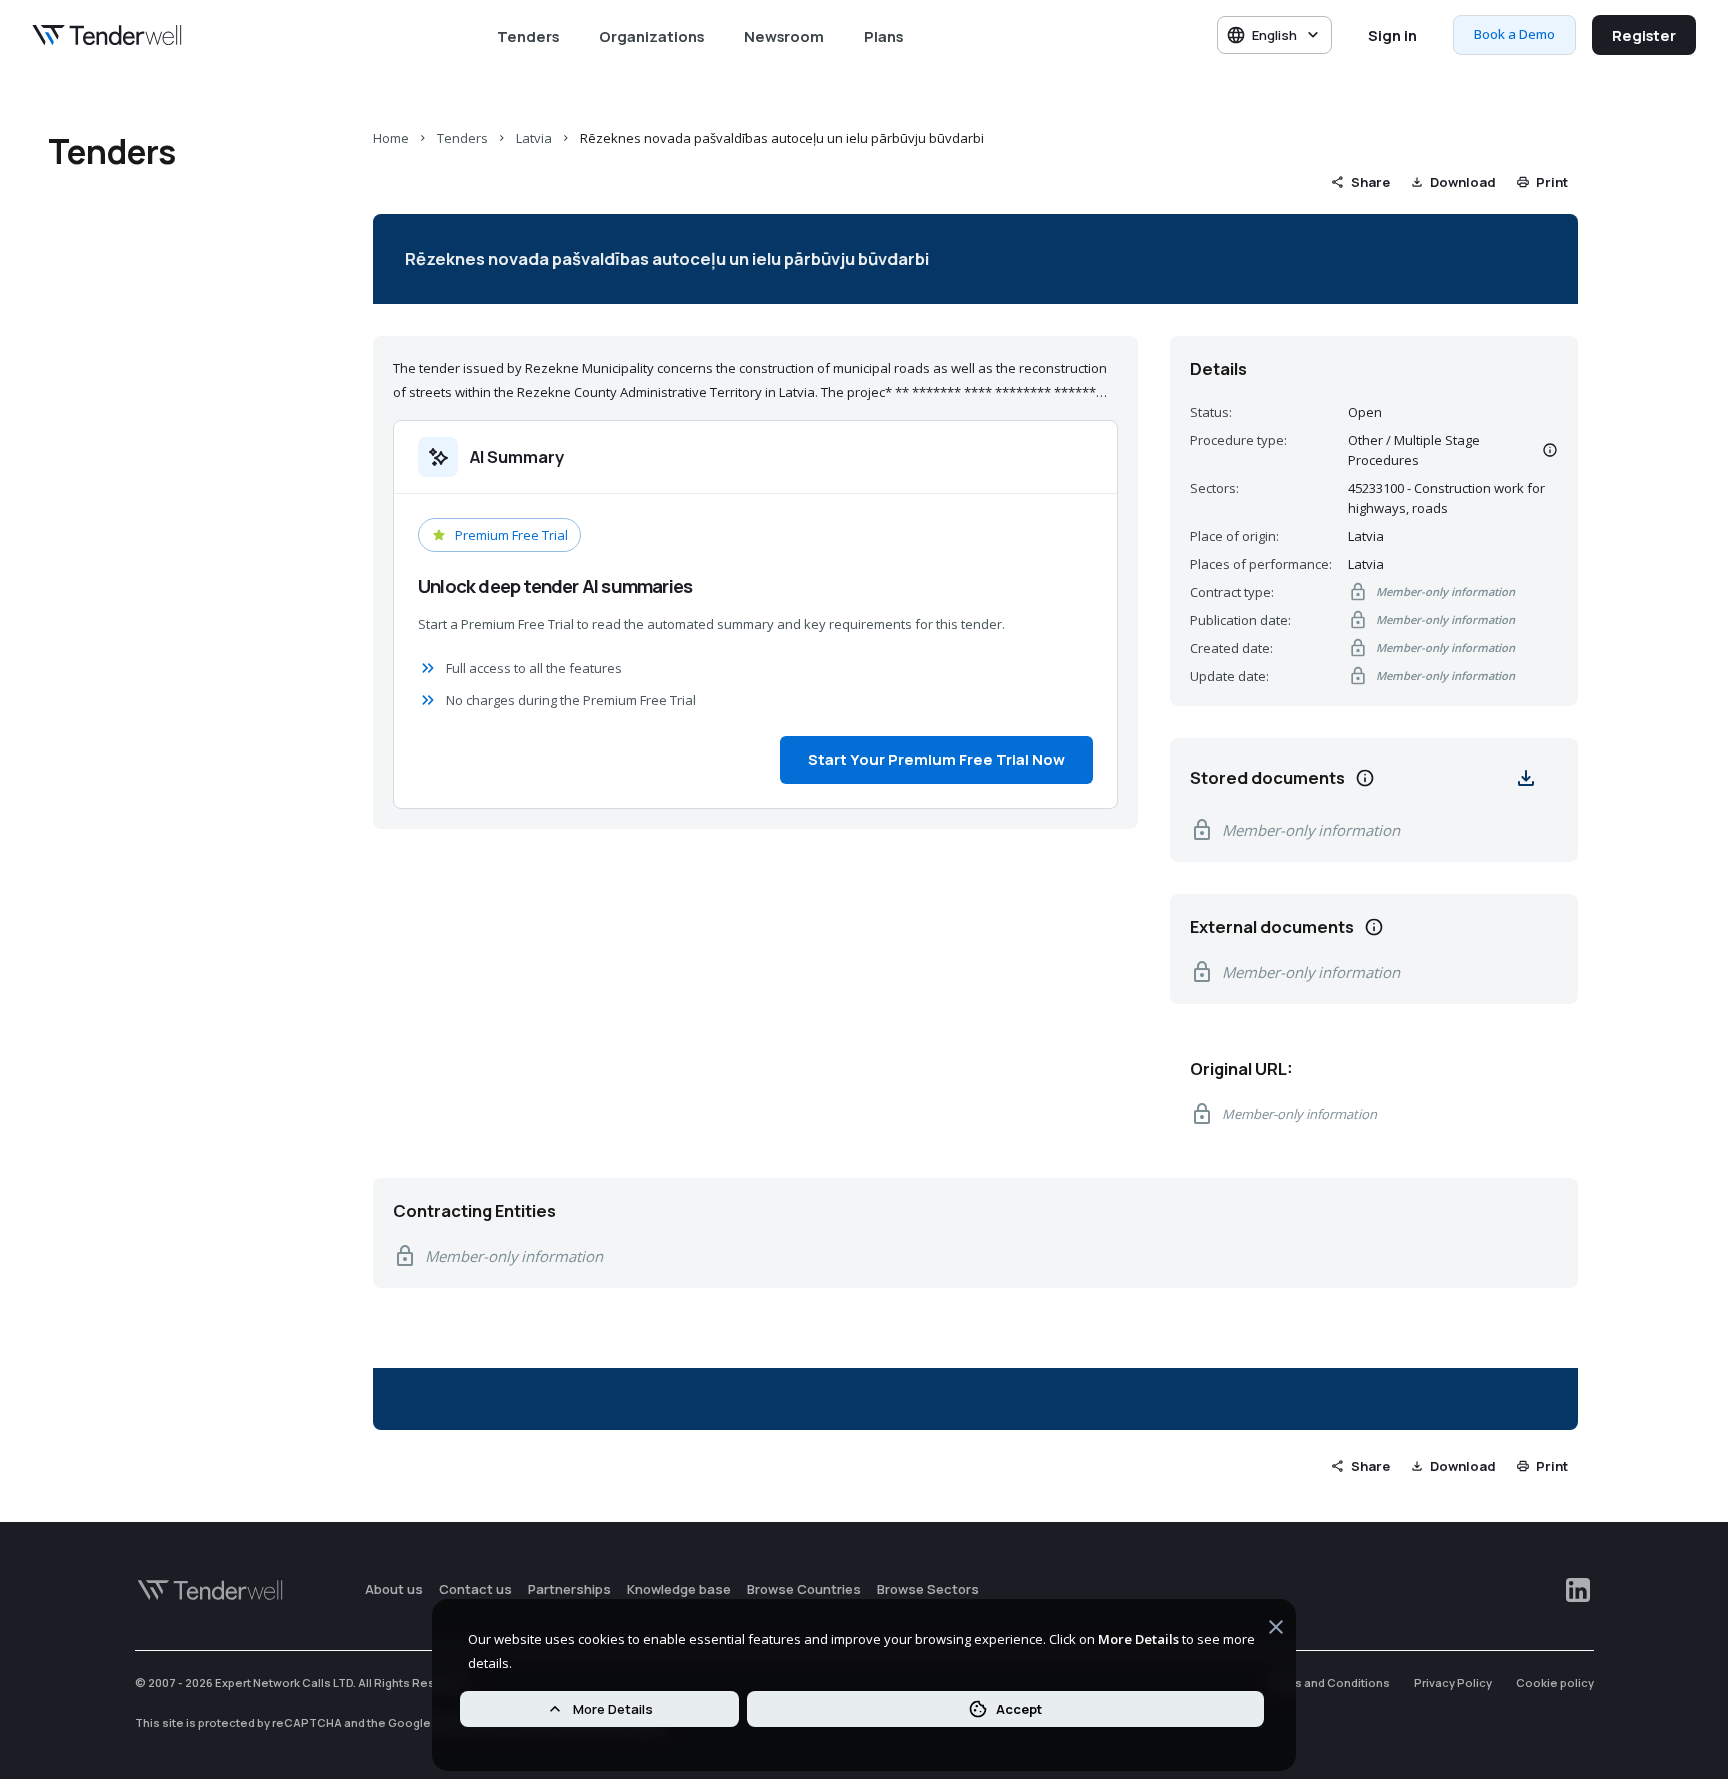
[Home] (107, 35)
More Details (613, 1709)
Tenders (528, 36)
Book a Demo (1514, 34)
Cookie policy (1555, 1682)
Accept (1019, 1709)
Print (1552, 182)
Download (1463, 182)
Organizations (651, 36)
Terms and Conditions (1328, 1682)
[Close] (1276, 1630)
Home (391, 138)
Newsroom (784, 36)
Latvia (534, 138)
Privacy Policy (1453, 1682)
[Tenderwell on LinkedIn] (1578, 1590)
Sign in (1392, 35)
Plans (883, 36)
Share (1370, 182)
